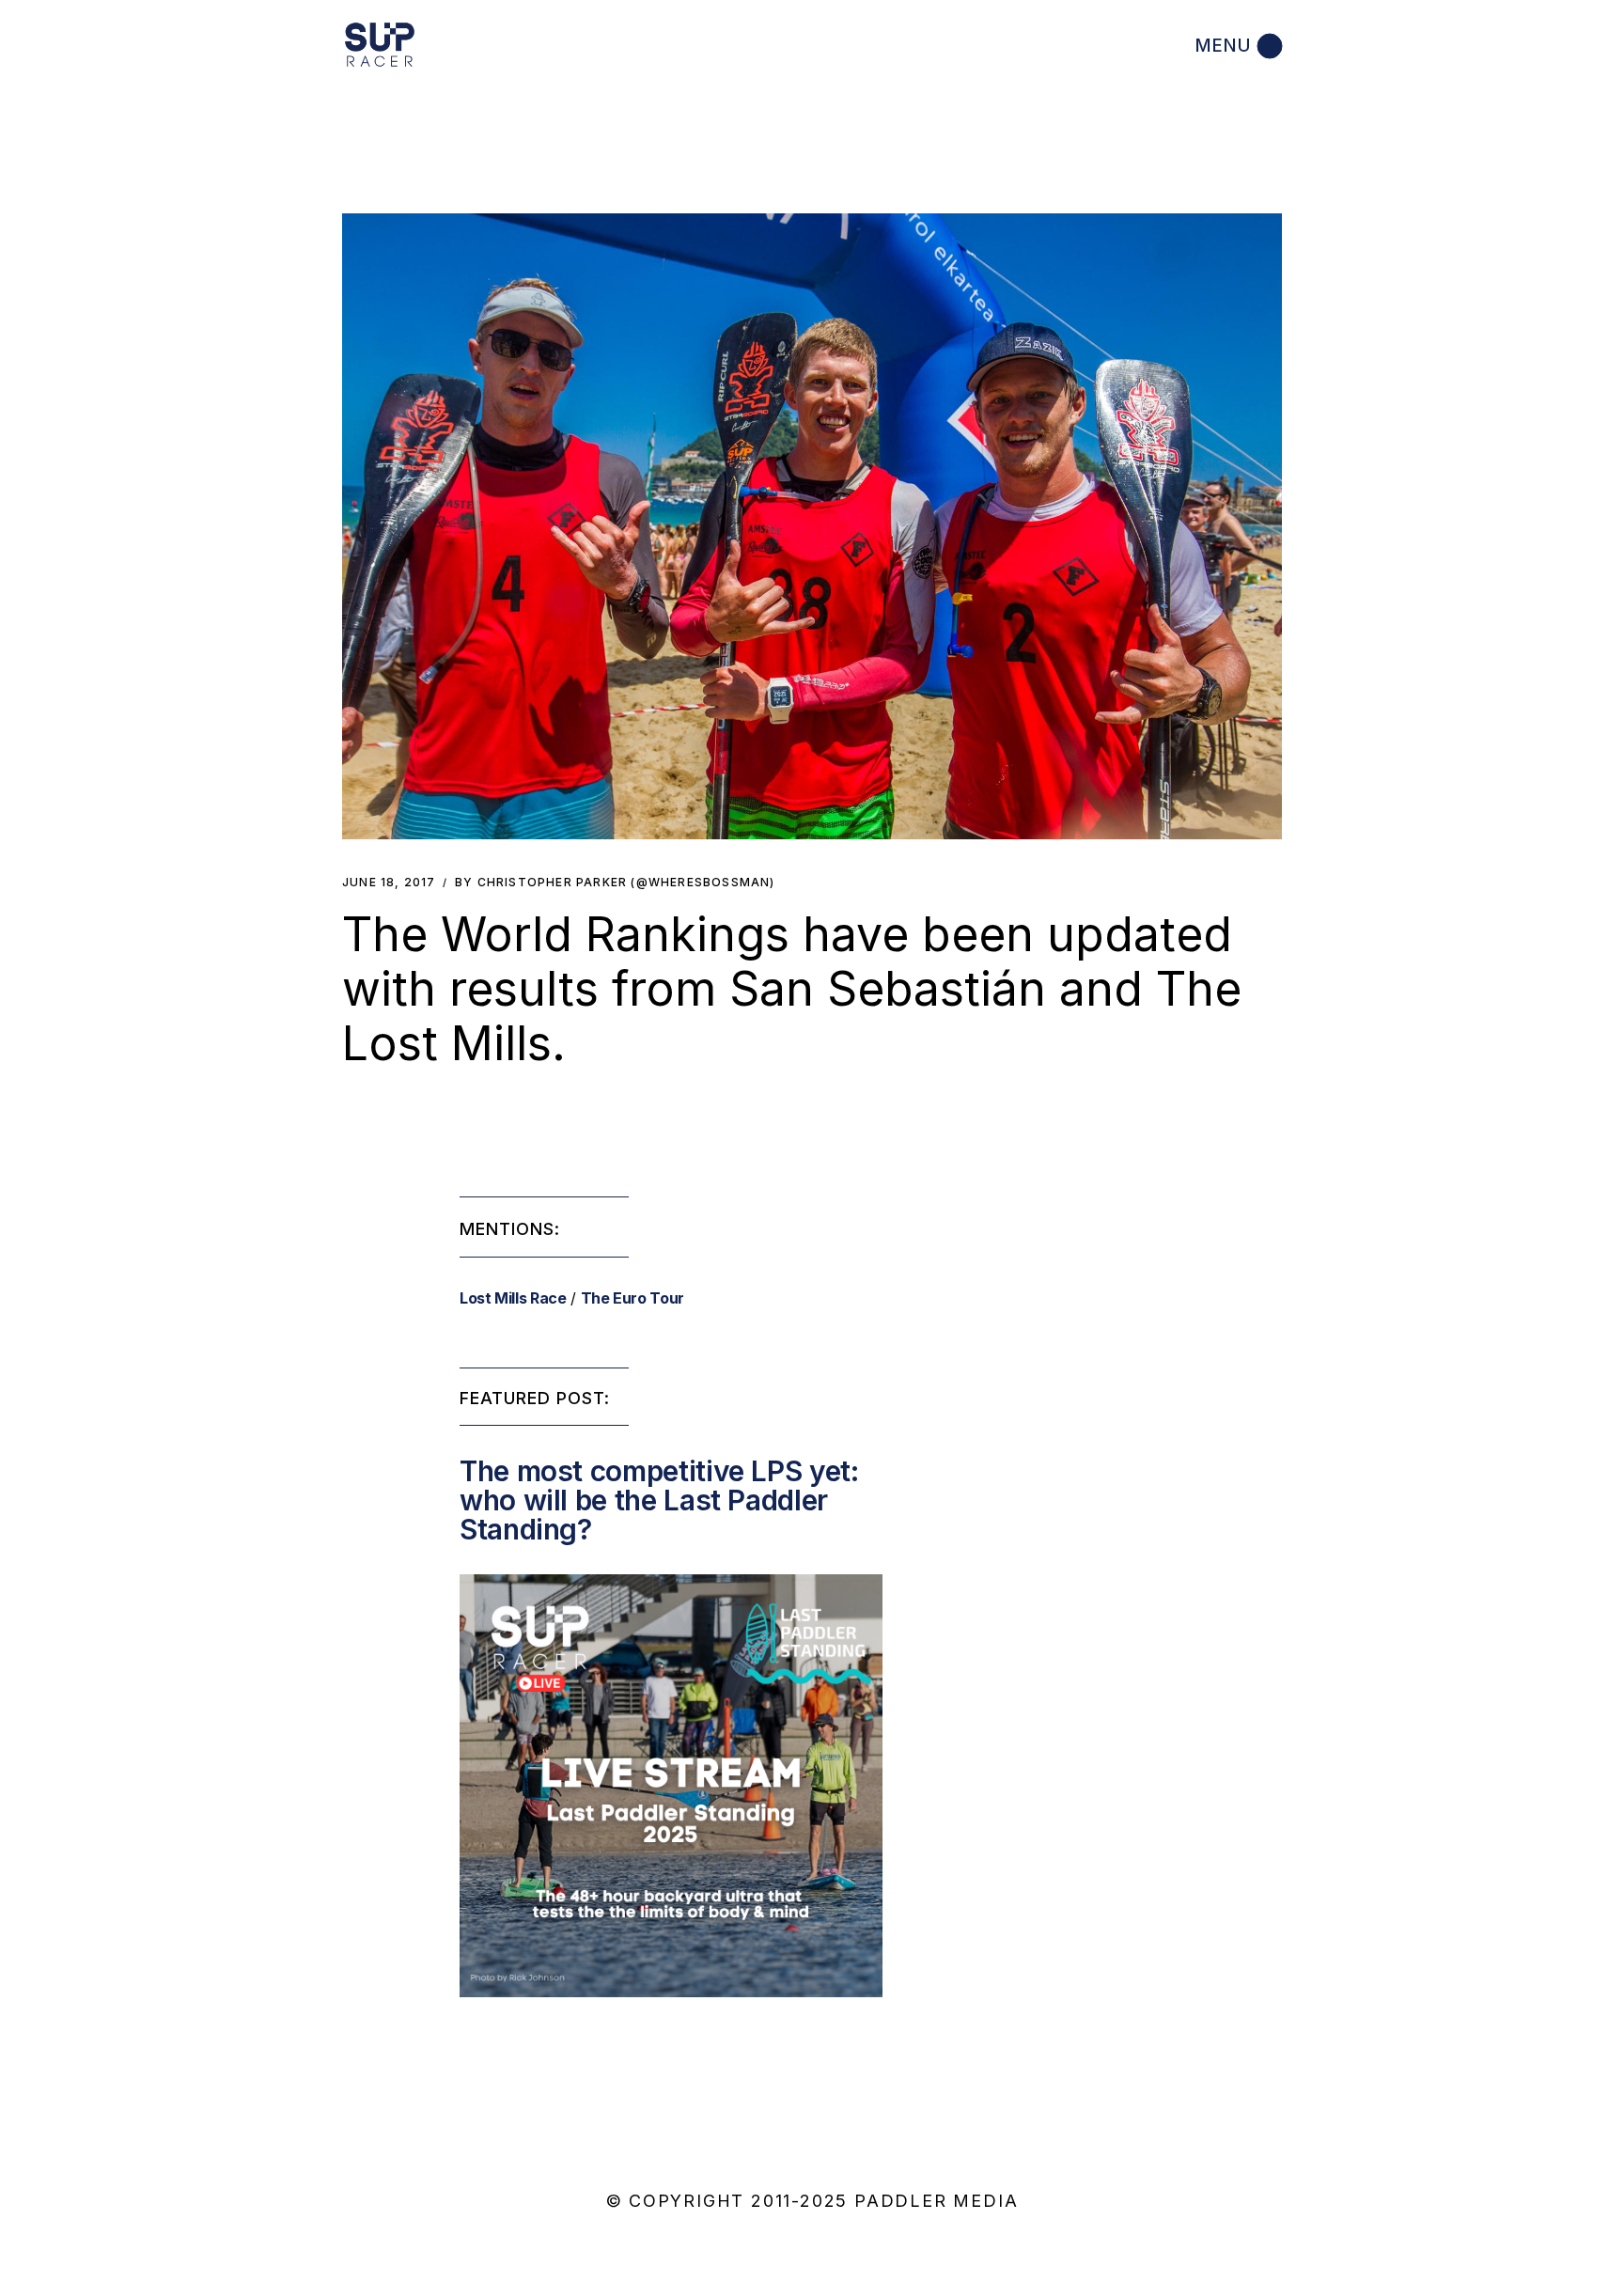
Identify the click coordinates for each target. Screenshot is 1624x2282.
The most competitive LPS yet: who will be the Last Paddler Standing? (659, 1500)
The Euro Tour (632, 1298)
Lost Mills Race (513, 1298)
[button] (812, 526)
